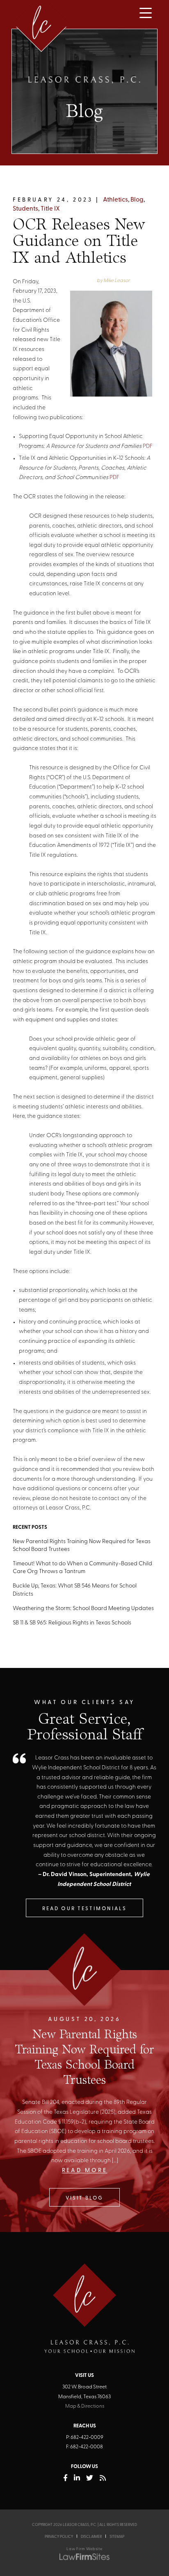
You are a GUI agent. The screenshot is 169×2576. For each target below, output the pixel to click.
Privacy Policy (59, 2537)
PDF (148, 446)
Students (25, 209)
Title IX (50, 209)
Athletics (115, 200)
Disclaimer (91, 2537)
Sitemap (117, 2537)
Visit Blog (85, 2198)
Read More (85, 2171)
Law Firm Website (84, 2549)
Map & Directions (85, 2406)
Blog (137, 200)
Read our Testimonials (84, 1909)
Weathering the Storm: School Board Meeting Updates (83, 1609)
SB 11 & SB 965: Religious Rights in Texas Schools (72, 1623)
